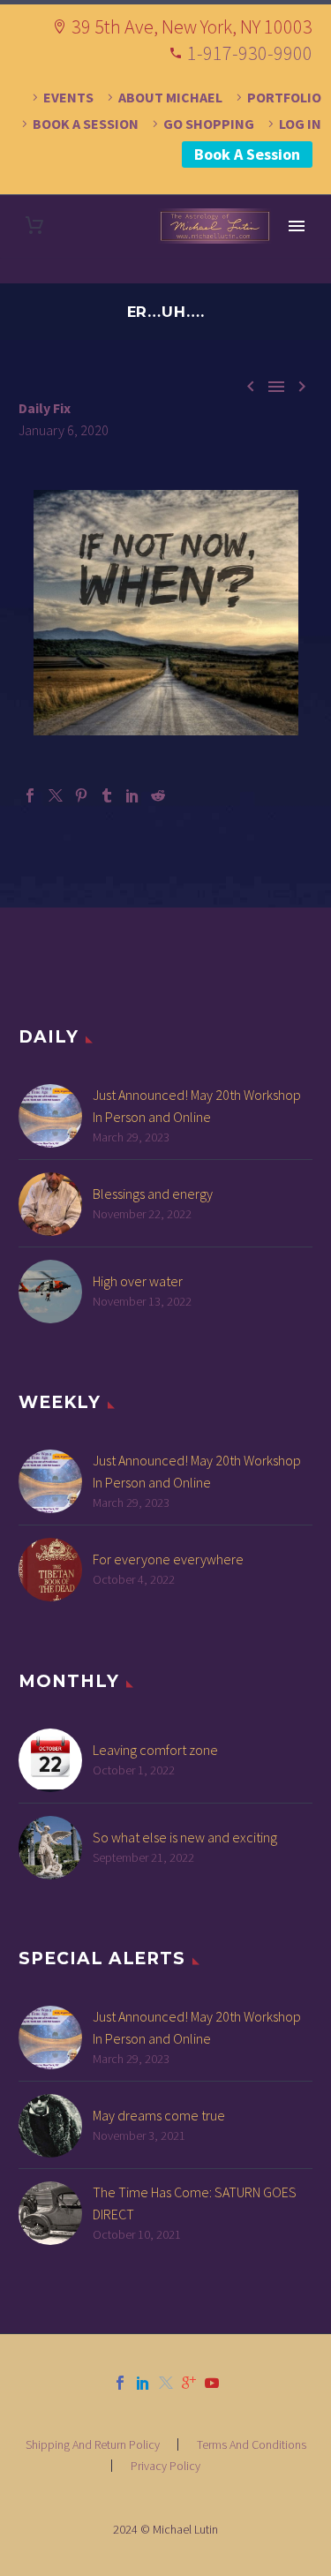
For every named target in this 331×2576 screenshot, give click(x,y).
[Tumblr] (107, 795)
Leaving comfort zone (155, 1750)
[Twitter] (56, 795)
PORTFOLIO (284, 97)
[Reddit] (158, 795)
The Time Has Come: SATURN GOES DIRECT (195, 2203)
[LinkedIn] (132, 795)
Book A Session (247, 154)
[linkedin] (143, 2383)
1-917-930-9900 (250, 53)
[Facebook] (30, 795)
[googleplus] (189, 2383)
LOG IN (300, 124)
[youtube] (212, 2383)
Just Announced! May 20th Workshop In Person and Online (197, 1106)
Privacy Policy (165, 2466)
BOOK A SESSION (86, 124)
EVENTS (68, 97)
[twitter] (166, 2383)
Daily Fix (45, 408)
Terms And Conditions (252, 2444)
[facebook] (120, 2383)
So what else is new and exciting (185, 1837)
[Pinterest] (81, 795)
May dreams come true (159, 2115)
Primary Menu (297, 226)
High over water (138, 1281)
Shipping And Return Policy (93, 2444)
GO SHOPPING (209, 124)
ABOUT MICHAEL (170, 97)
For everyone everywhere (168, 1559)
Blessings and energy (153, 1194)
